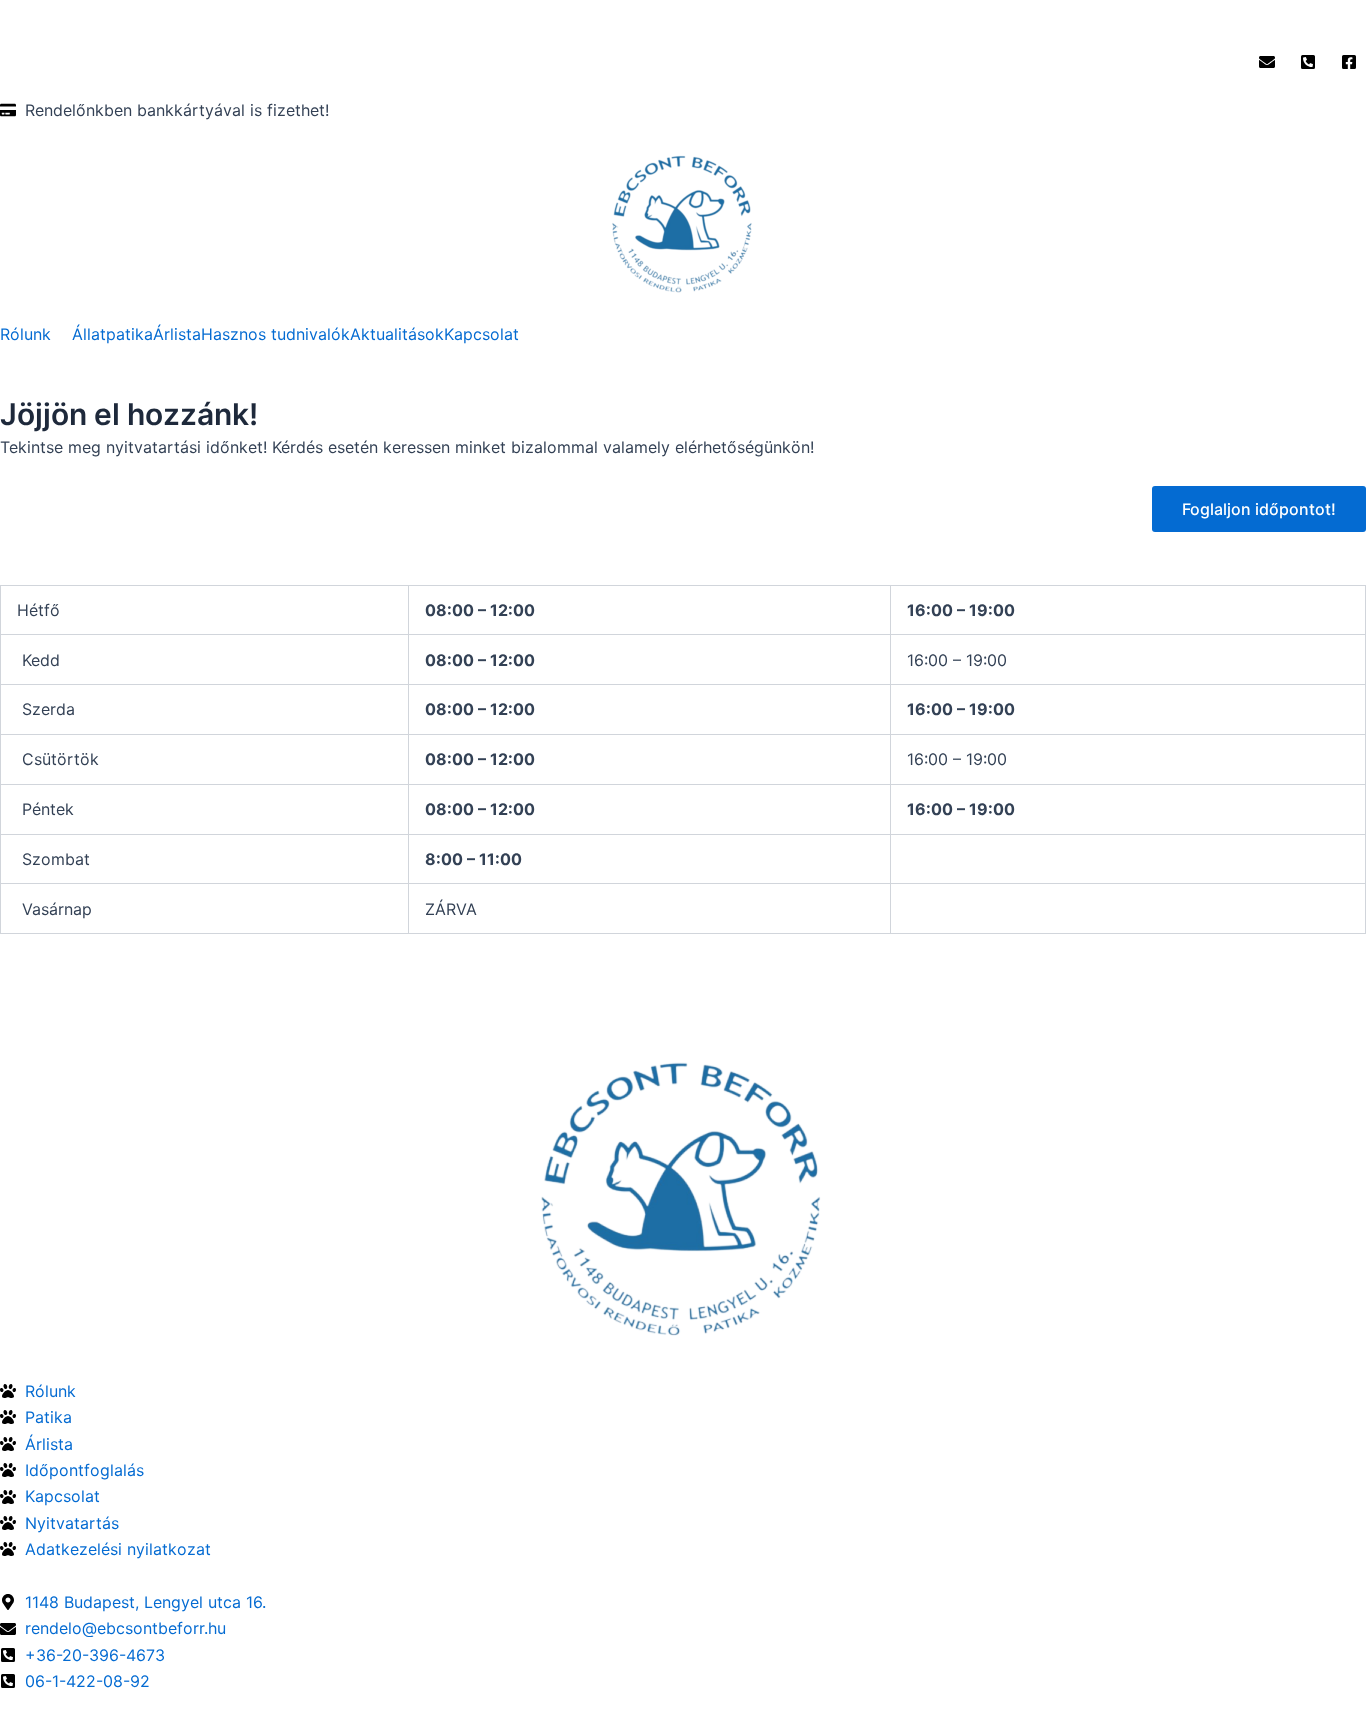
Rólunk (25, 334)
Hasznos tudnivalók (275, 334)
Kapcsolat (481, 334)
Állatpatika (112, 334)
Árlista (177, 334)
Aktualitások (397, 334)
